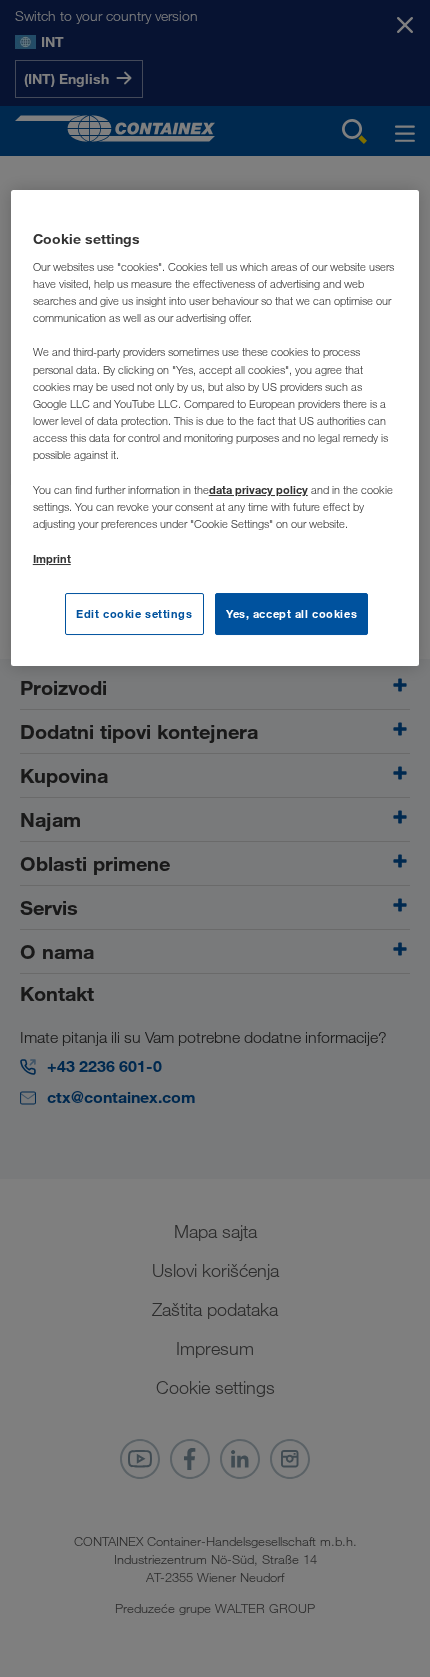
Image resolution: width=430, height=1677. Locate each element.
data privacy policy (258, 489)
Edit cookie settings (134, 613)
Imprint (52, 558)
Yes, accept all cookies (291, 613)
